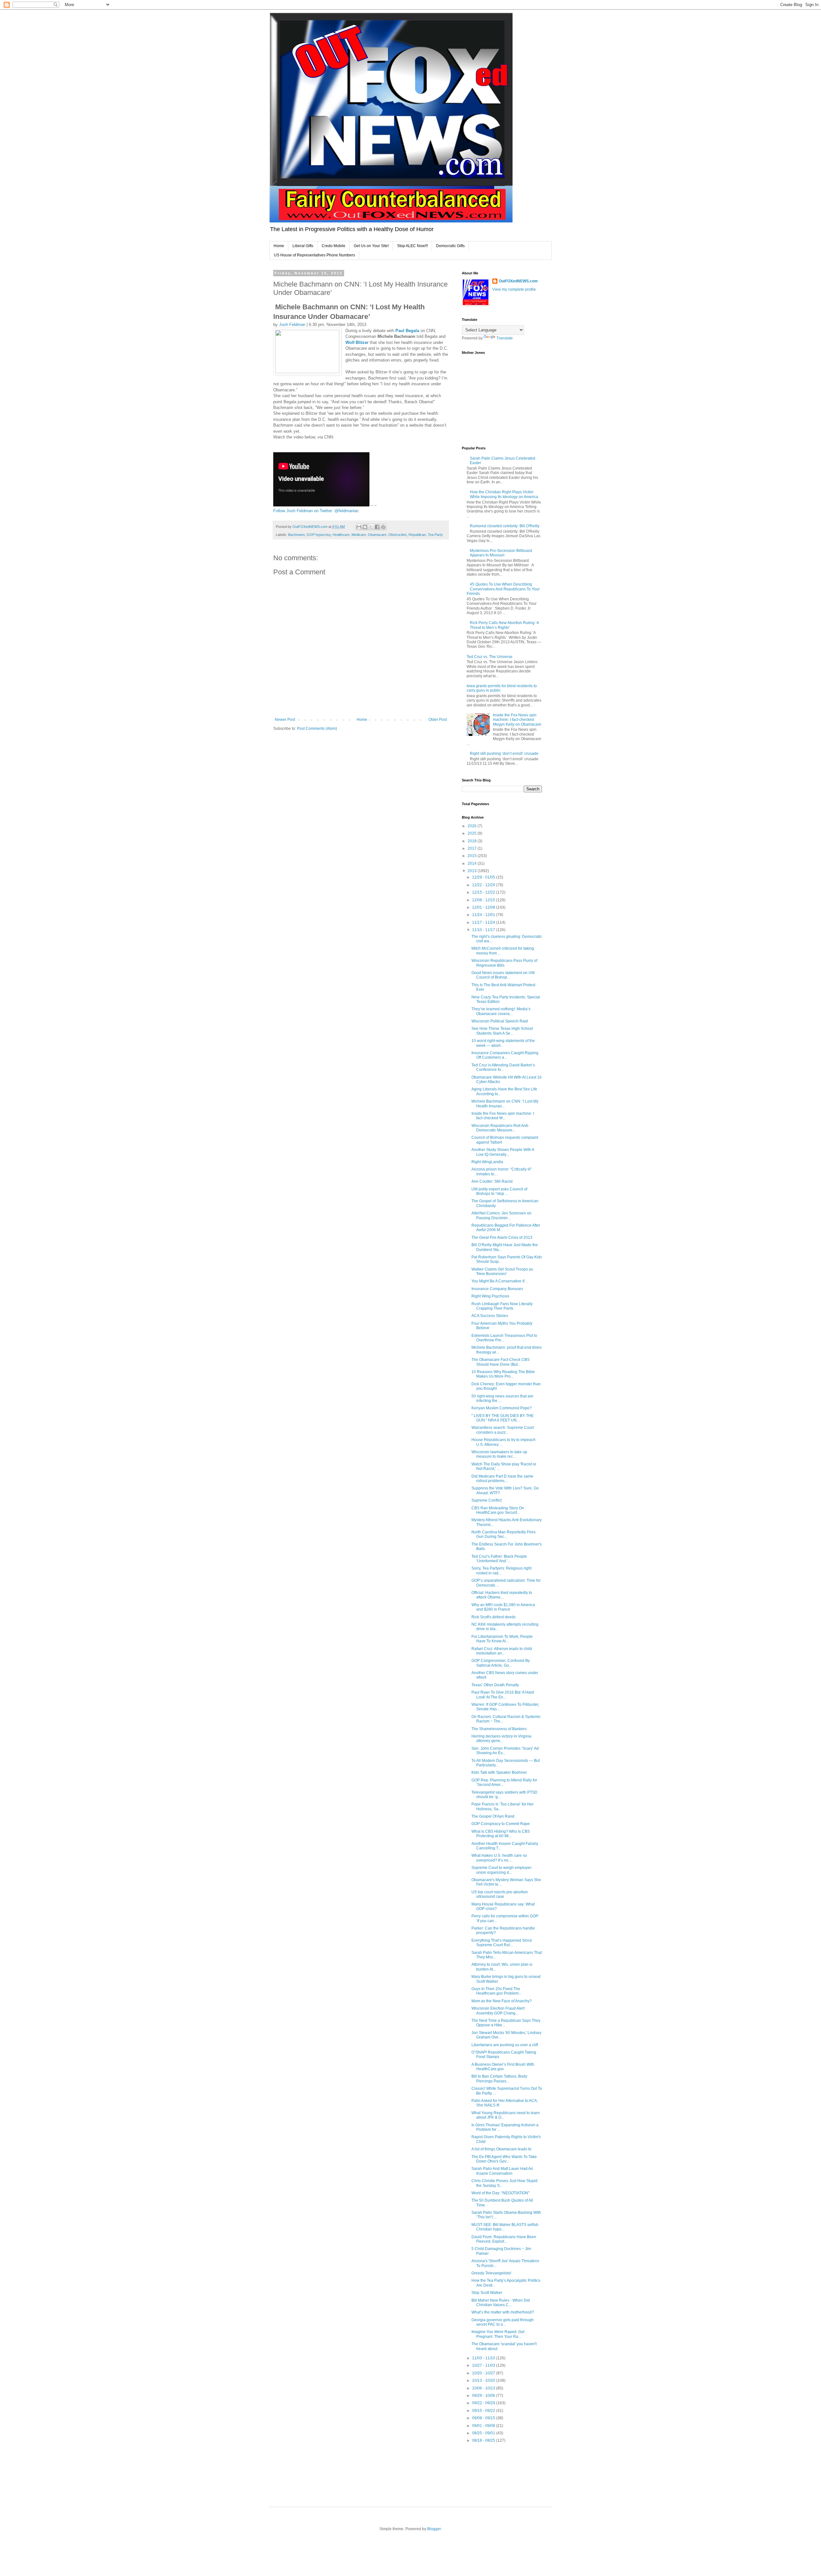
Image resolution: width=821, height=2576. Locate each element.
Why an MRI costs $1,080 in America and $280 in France (503, 1607)
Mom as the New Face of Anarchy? (502, 2001)
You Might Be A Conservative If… (500, 1281)
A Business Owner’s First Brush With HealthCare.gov (503, 2067)
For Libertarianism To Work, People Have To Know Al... (502, 1639)
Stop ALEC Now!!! (412, 246)
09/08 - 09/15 (484, 2418)
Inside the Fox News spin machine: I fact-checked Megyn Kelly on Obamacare (517, 720)
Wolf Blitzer (357, 342)
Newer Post (285, 720)
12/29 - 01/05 (484, 877)
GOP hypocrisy (319, 535)
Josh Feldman (292, 325)
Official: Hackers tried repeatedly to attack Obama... (502, 1595)
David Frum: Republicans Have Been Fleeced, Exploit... (504, 2239)
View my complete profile (514, 289)
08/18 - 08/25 (484, 2440)
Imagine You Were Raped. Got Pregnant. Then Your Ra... (498, 2334)
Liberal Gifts (303, 246)
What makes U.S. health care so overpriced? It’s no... (499, 1858)
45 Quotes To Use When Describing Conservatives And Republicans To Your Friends (503, 589)
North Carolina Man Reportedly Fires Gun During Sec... (504, 1534)
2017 (473, 848)
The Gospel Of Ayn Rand (493, 1816)
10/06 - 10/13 (484, 2388)
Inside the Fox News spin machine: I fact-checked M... (503, 1116)
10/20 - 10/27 (484, 2373)
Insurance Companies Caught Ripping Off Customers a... (505, 1055)
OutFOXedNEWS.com (518, 281)
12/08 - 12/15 (484, 900)
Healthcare (341, 535)
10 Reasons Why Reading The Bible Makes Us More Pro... (503, 1374)
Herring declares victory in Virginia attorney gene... (501, 1738)
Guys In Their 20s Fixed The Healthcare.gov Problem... (496, 1991)
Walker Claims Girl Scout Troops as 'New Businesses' (502, 1271)
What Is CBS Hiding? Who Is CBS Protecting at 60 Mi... (501, 1834)
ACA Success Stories (490, 1316)
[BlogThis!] (365, 527)
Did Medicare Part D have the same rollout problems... (502, 1479)
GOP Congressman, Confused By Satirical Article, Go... (501, 1663)
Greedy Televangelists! (491, 2273)
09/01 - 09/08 (484, 2426)
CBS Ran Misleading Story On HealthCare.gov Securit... (498, 1510)
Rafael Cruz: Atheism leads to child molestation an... (502, 1651)
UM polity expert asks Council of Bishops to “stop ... (499, 1191)
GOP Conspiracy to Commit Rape (501, 1824)
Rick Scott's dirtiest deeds (494, 1617)
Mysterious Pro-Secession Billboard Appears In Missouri (501, 553)
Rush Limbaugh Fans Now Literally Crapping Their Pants (502, 1306)
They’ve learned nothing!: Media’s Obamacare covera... (501, 1011)
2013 (473, 871)
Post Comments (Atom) (317, 729)
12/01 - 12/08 (484, 907)
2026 (473, 826)
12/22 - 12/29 (484, 885)
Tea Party (435, 535)
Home (279, 246)
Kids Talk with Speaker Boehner (499, 1772)
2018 (473, 841)
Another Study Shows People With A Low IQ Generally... (503, 1152)
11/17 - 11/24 (484, 922)
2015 (473, 856)
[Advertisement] (579, 2470)
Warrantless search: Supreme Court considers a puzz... (503, 1430)
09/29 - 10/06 (484, 2396)
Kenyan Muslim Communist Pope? (502, 1408)
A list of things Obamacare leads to (501, 2149)
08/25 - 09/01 (484, 2433)
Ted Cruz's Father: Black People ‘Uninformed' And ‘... (499, 1559)
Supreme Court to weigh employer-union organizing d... (502, 1870)
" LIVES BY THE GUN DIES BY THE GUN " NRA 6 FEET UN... (503, 1418)
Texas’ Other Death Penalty (495, 1685)
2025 (473, 833)
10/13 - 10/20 (484, 2380)
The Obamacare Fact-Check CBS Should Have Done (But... (500, 1362)
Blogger (434, 2529)
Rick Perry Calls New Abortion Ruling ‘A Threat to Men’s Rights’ (504, 625)
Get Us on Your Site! (371, 246)
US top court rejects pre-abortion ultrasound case (500, 1894)
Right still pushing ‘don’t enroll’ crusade (504, 754)
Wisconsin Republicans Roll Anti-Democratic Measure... (500, 1128)
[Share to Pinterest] (383, 527)
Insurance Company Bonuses (497, 1289)
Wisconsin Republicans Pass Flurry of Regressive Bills (504, 963)
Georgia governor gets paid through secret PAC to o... (503, 2322)
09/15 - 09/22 (484, 2411)
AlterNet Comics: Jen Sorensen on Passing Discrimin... (501, 1215)
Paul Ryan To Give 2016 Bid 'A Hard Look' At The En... (503, 1695)
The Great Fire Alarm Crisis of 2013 (502, 1238)
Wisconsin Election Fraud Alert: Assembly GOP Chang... (498, 2011)
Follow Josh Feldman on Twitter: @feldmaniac (316, 511)
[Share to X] (371, 527)
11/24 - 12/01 (484, 915)
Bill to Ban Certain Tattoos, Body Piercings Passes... (499, 2079)
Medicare (359, 535)
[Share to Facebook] (377, 527)
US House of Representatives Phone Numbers (314, 255)
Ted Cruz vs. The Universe (490, 657)
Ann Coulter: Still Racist (492, 1181)
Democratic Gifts (450, 246)
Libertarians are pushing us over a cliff (505, 2045)
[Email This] (359, 527)
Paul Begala (407, 331)
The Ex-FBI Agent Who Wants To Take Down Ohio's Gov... (504, 2159)
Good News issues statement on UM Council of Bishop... (503, 975)
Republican (417, 535)
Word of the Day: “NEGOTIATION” (500, 2193)
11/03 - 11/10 (484, 2358)
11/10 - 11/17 (484, 930)
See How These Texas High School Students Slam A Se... (502, 1031)
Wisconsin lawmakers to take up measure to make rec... (499, 1454)
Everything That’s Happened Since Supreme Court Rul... (502, 1943)
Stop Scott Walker (487, 2293)
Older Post (438, 720)
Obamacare (377, 535)
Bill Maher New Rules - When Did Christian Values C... (501, 2303)
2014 (473, 863)
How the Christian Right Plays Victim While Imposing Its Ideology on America (504, 494)
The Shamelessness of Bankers (499, 1729)
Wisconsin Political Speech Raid (500, 1021)
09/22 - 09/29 (484, 2403)
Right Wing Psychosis (490, 1296)
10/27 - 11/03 (484, 2365)
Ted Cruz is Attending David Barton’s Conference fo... (503, 1067)
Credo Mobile (334, 246)
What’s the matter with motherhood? (503, 2312)
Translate (505, 338)
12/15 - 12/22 (484, 892)
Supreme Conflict (487, 1500)
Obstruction (398, 535)
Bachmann (296, 535)
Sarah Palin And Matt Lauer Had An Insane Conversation (502, 2171)
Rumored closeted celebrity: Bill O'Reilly (505, 526)
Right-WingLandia (487, 1162)
